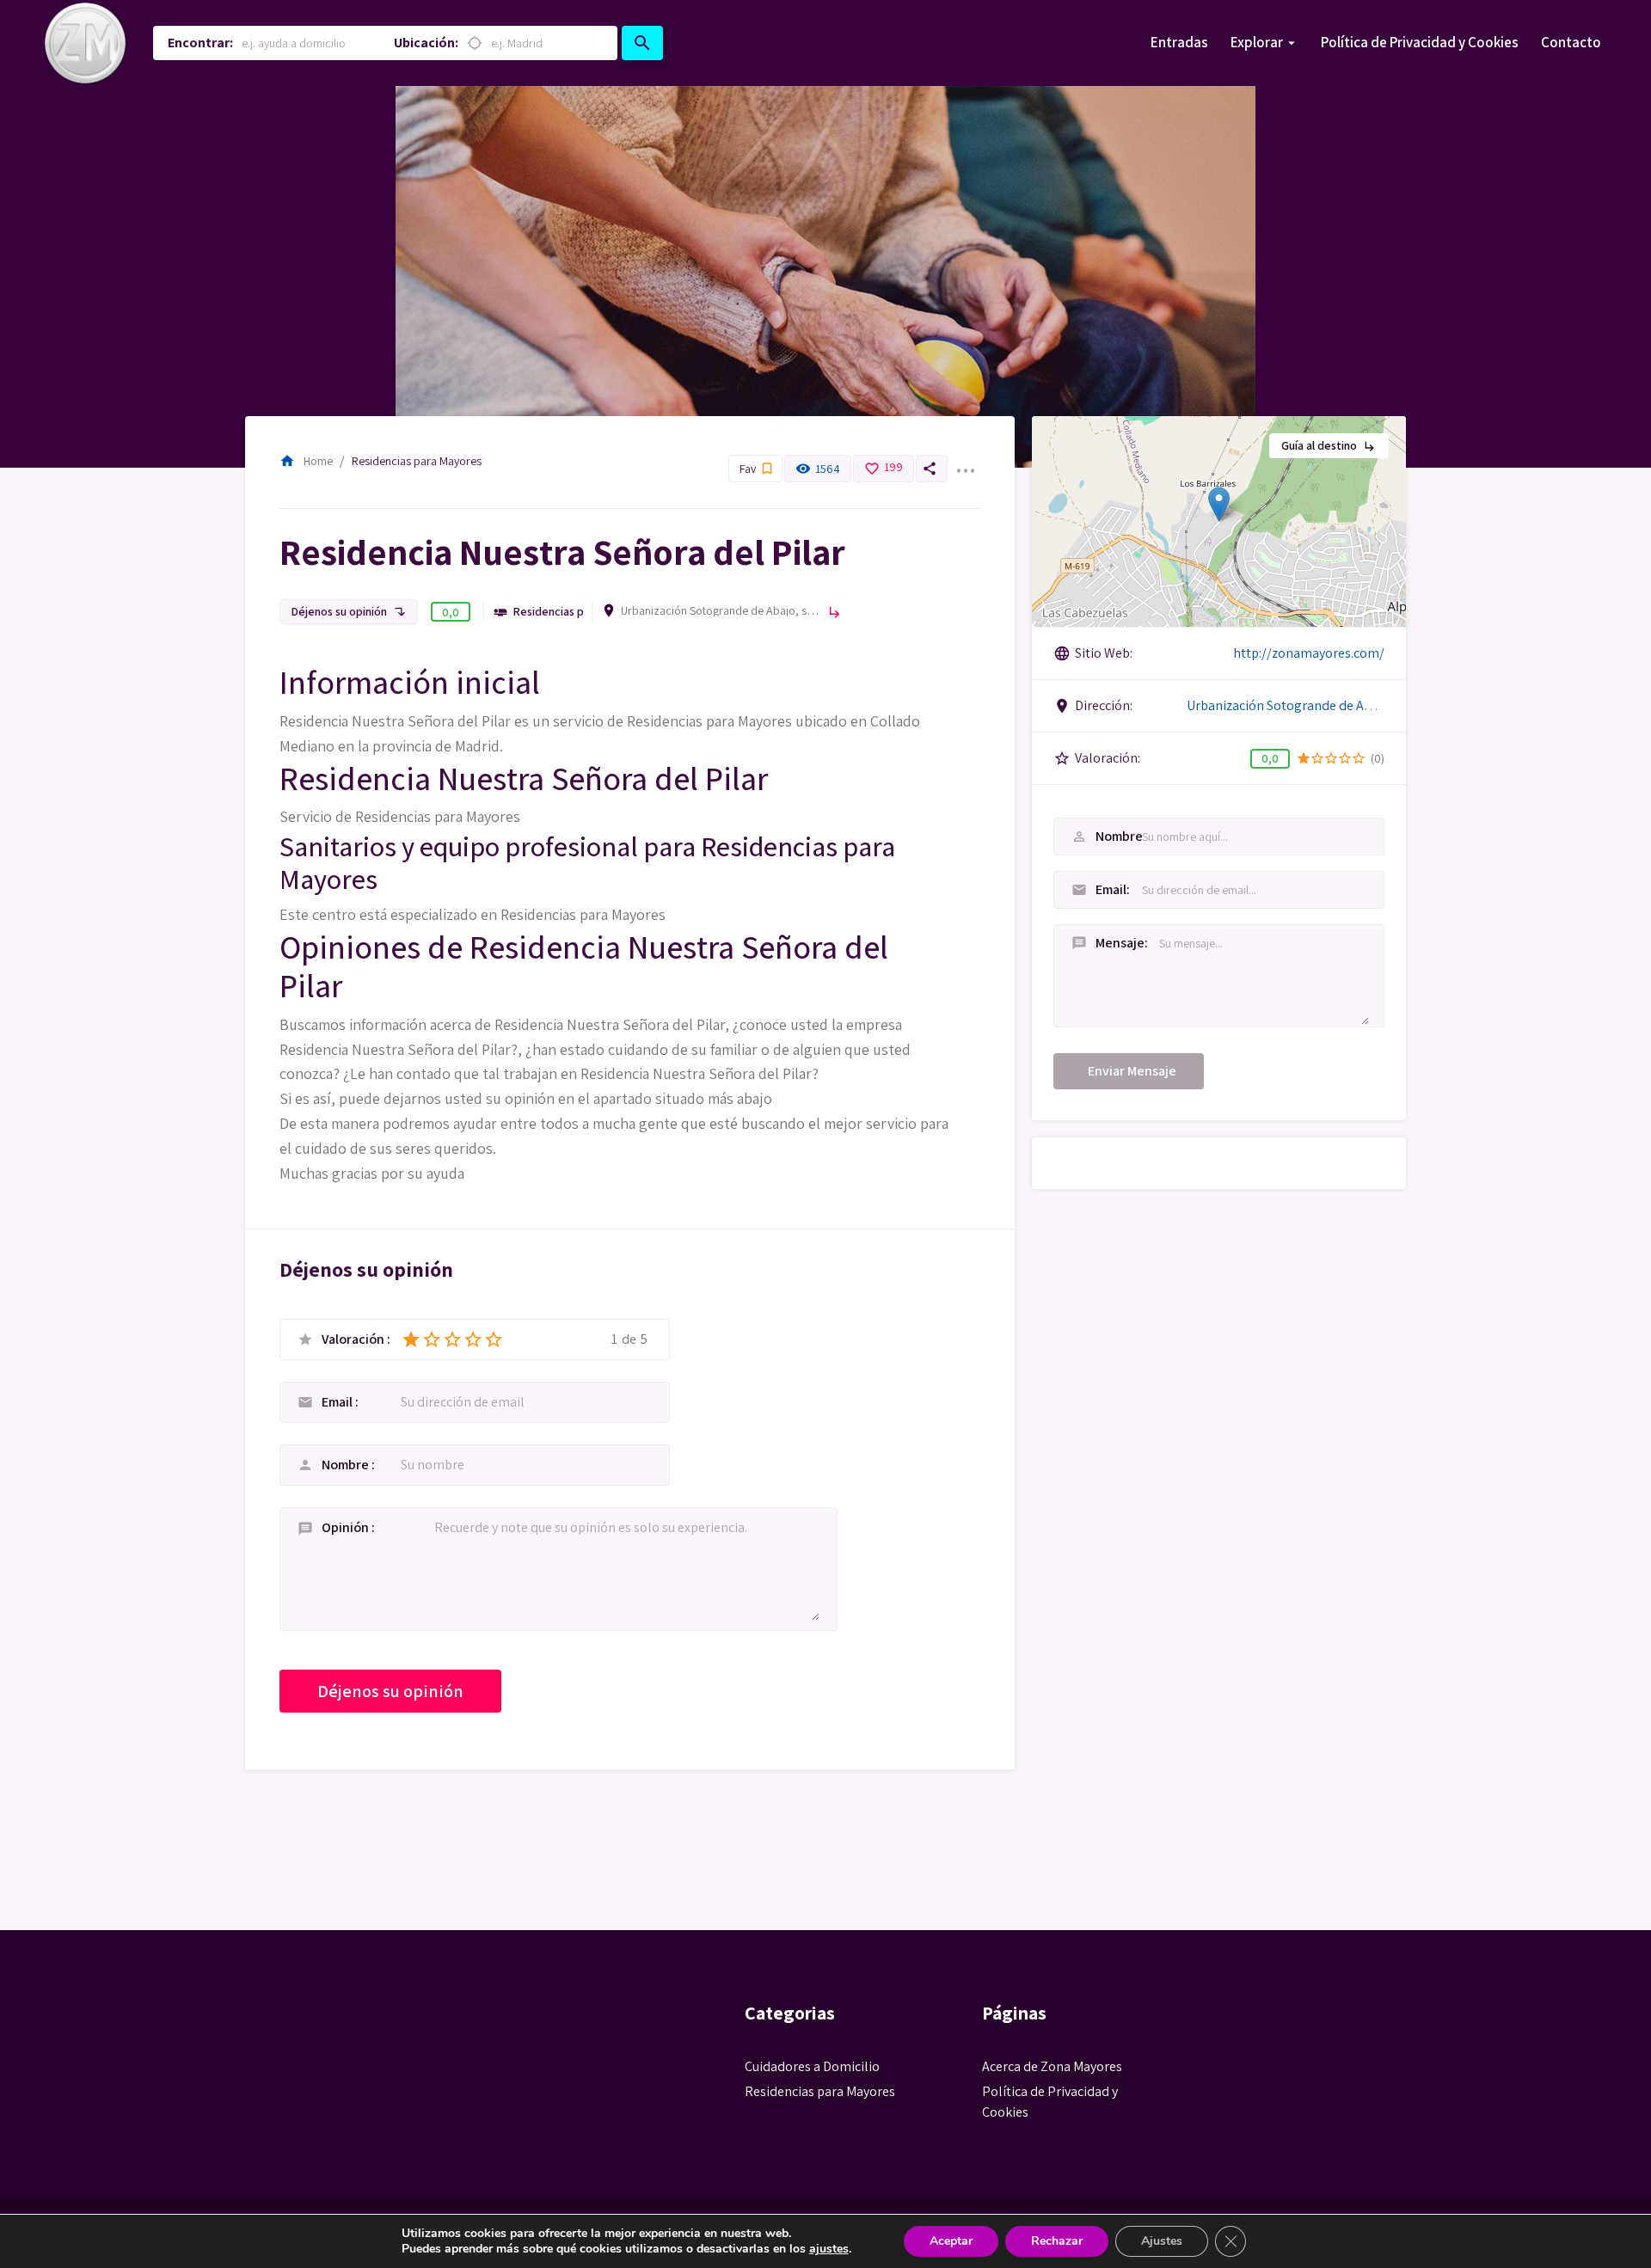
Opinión (347, 1527)
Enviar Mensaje (1132, 1071)
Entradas (1179, 42)
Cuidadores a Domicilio (812, 2066)
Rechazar (1057, 2241)
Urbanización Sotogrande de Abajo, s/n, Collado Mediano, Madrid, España (720, 610)
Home (306, 461)
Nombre (347, 1465)
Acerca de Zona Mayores (1052, 2066)
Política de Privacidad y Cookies (1420, 42)
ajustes (829, 2249)
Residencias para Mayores (417, 461)
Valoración (354, 1339)
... (965, 460)
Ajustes (1162, 2241)
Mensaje (1092, 943)
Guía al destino (1329, 445)
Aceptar (951, 2241)
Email (338, 1402)
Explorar (1257, 42)
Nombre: (1092, 836)
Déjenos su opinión (349, 611)
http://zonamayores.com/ (1309, 653)
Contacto (1571, 42)
